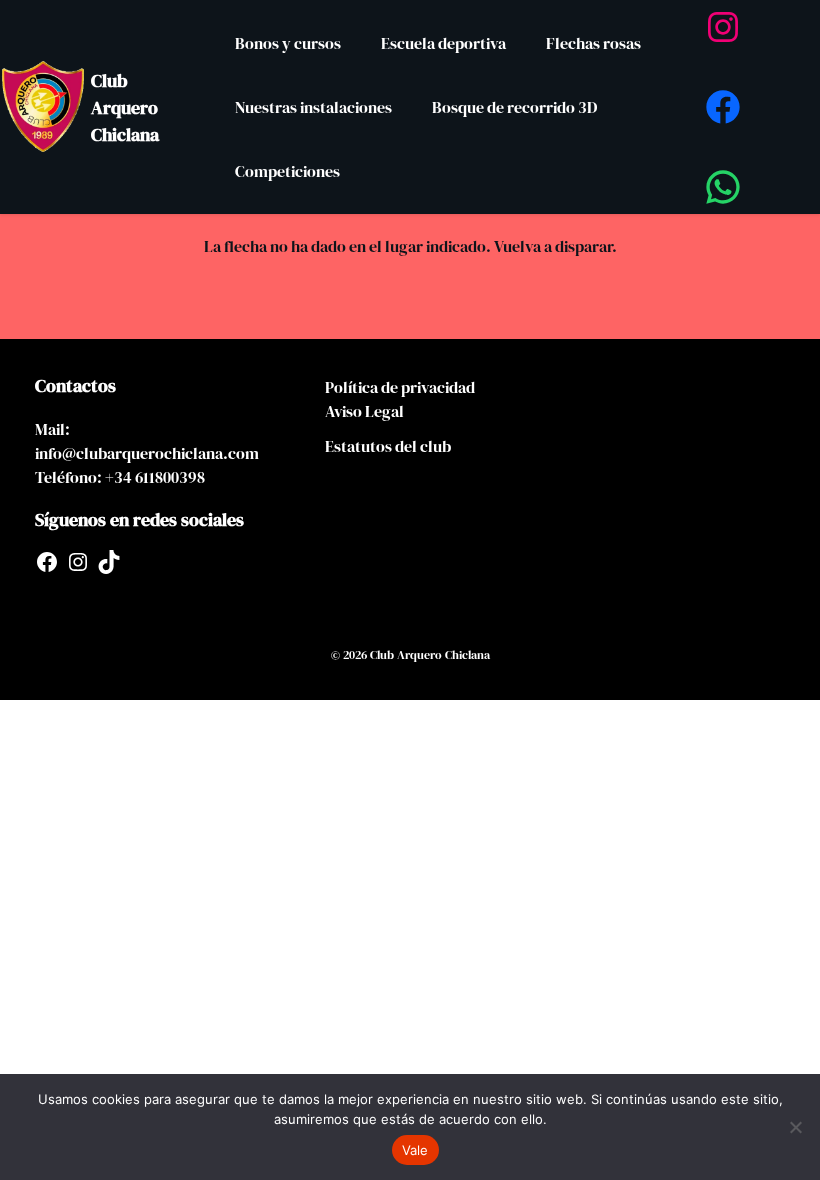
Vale (415, 1150)
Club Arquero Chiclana (125, 107)
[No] (795, 1127)
